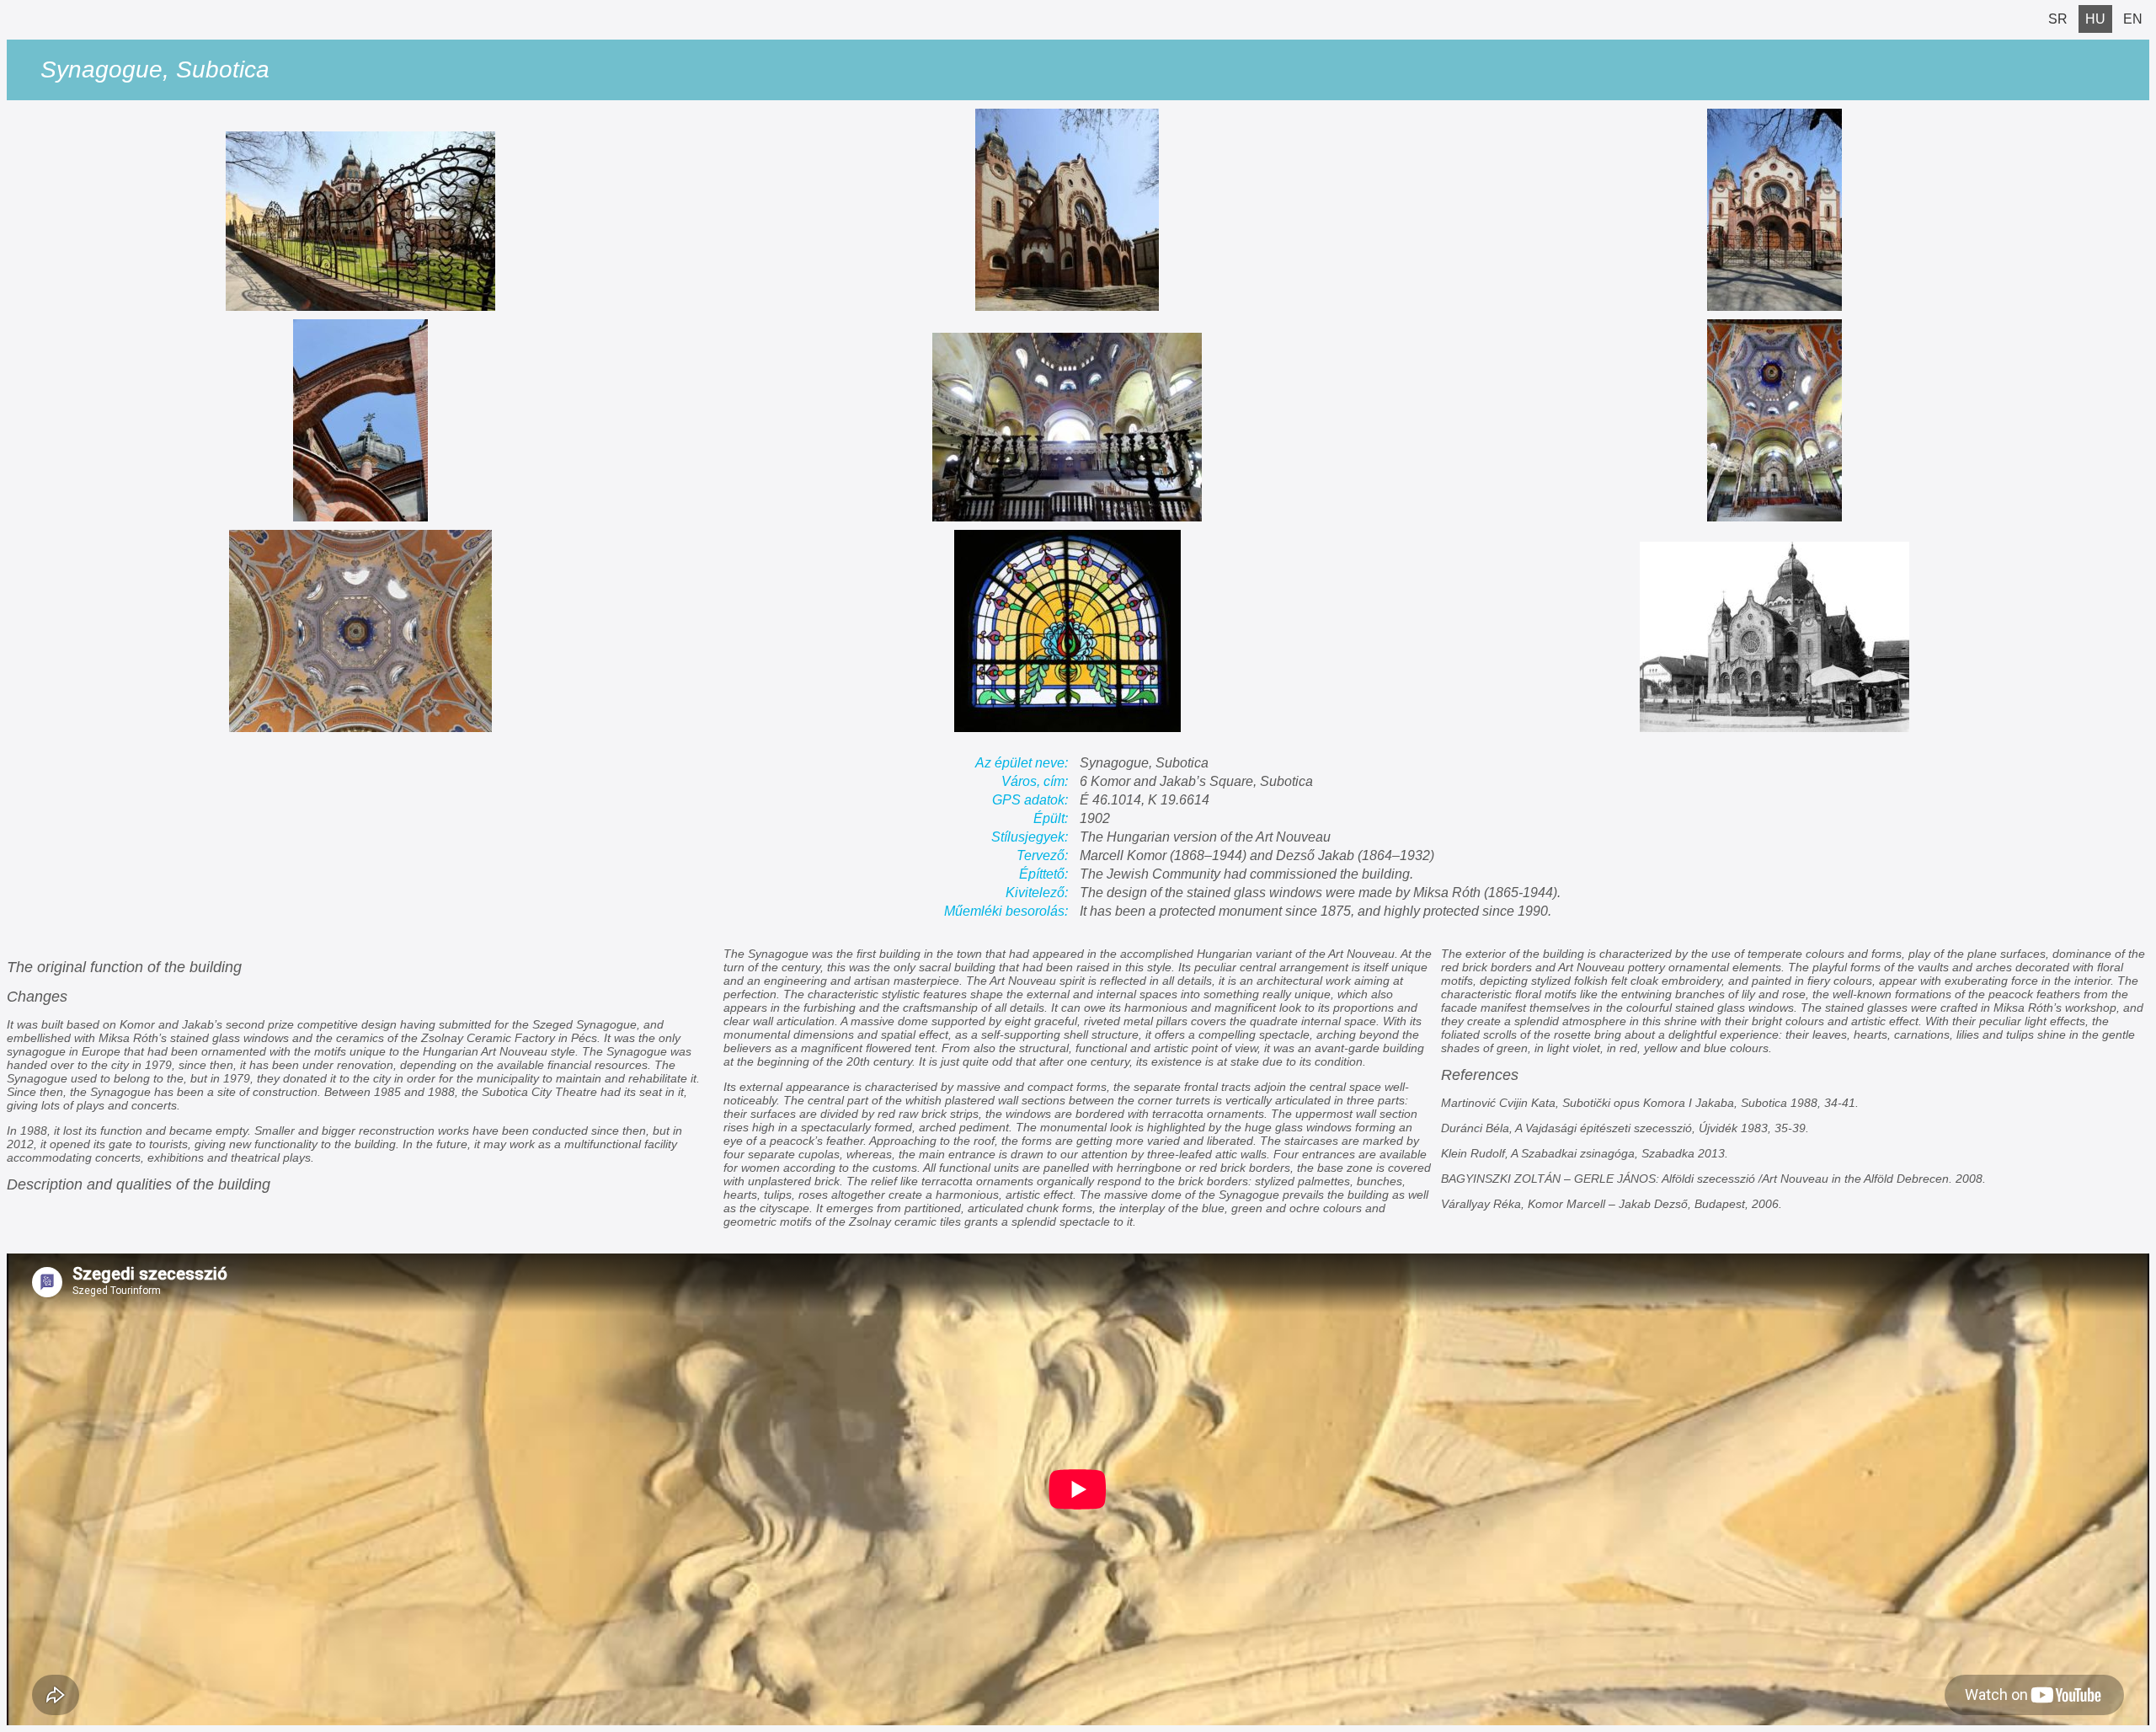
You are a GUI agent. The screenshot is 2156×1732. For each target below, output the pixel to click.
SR (2058, 19)
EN (2133, 19)
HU (2095, 19)
